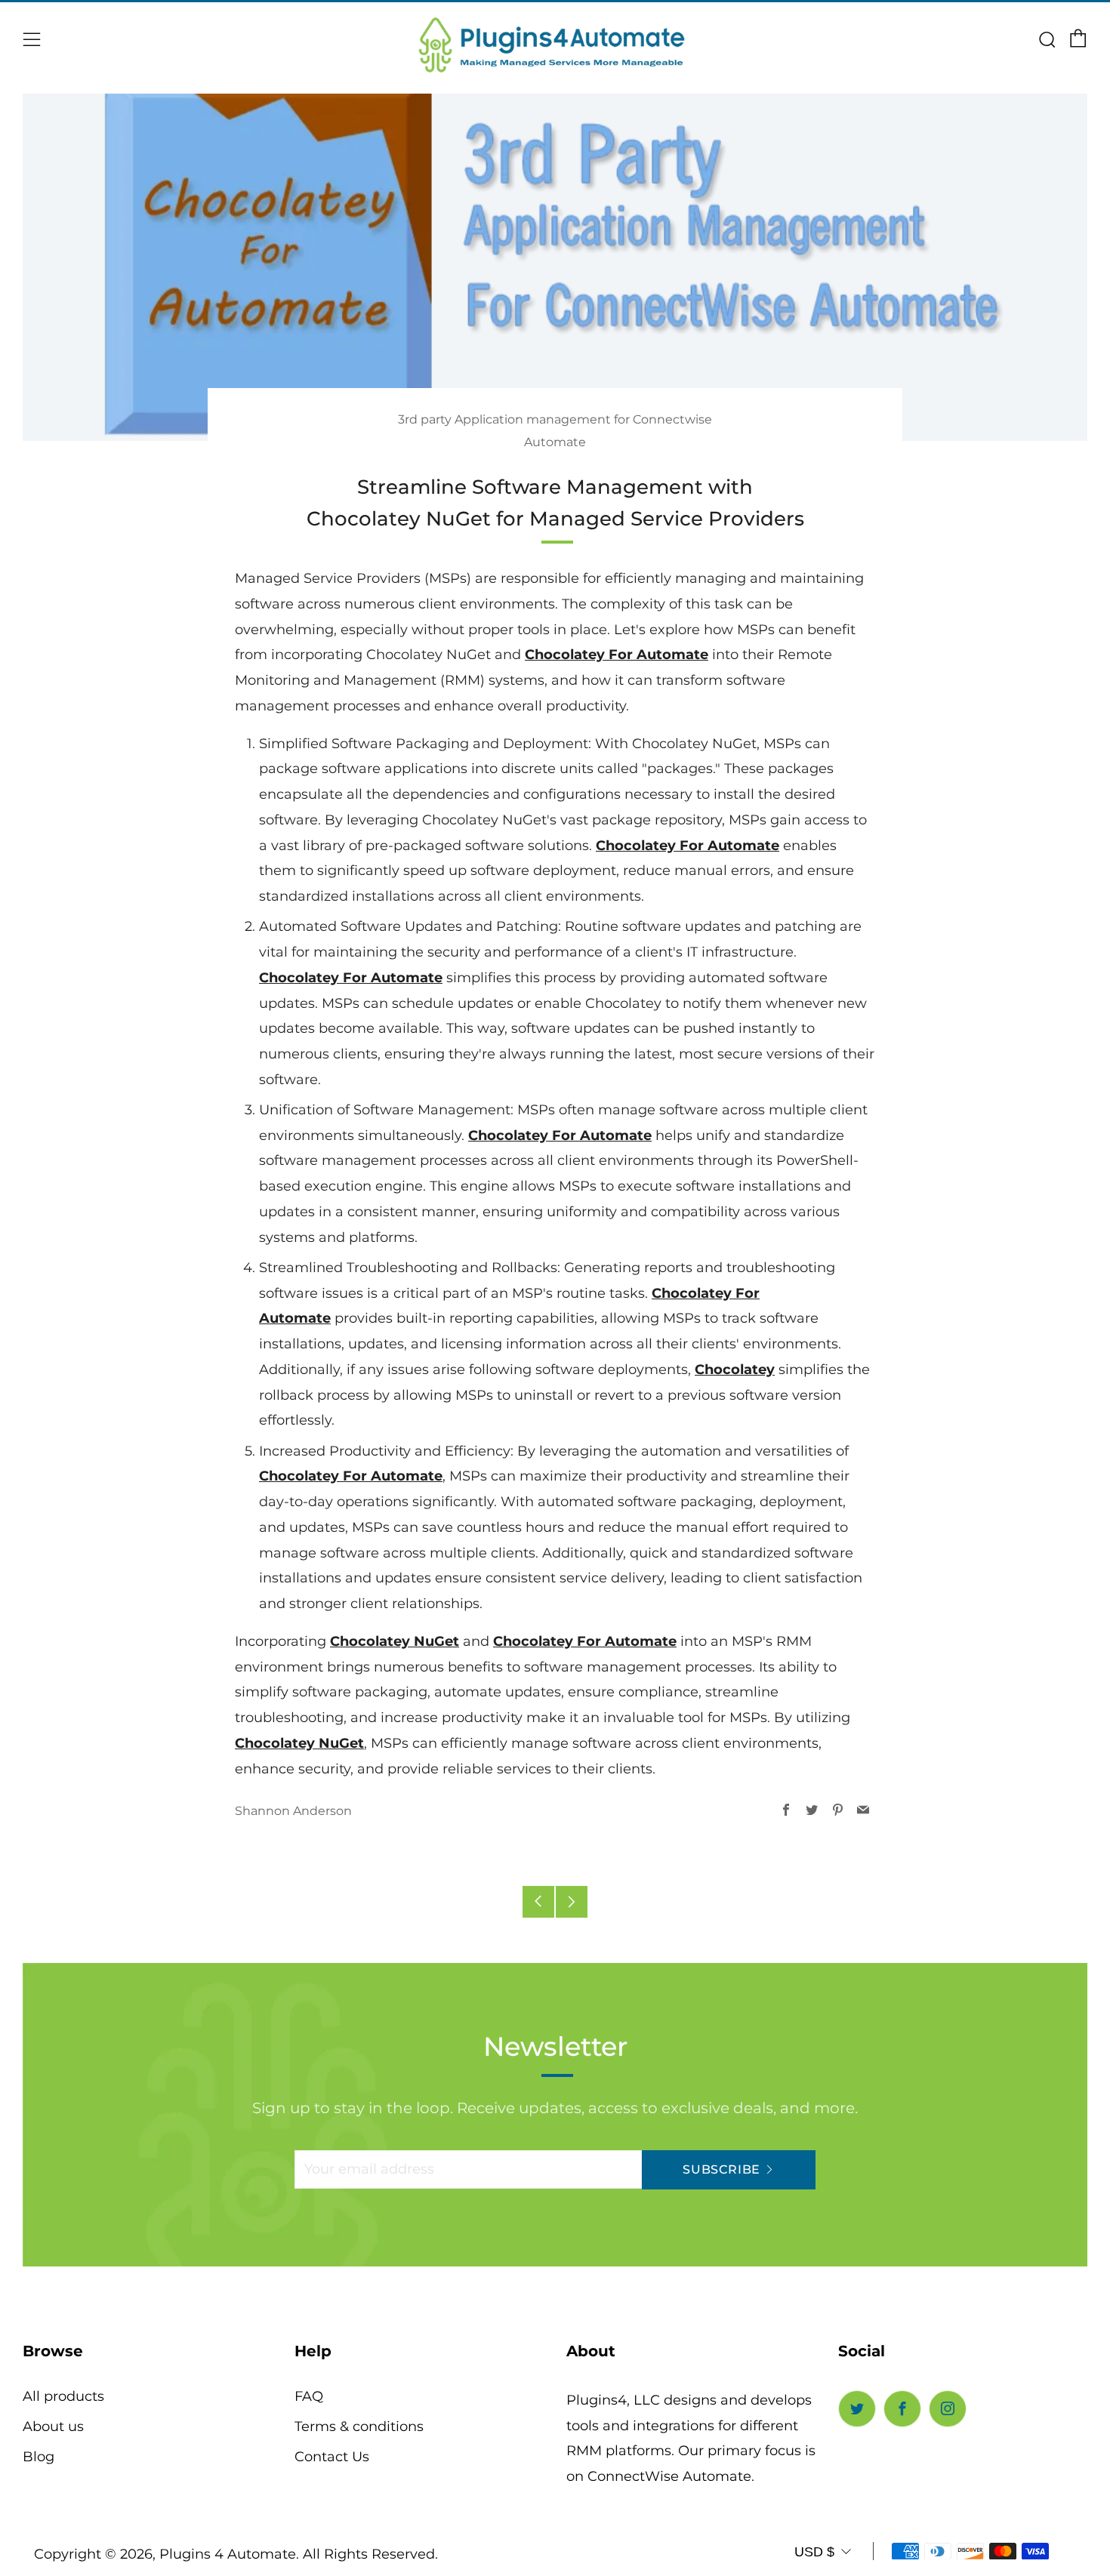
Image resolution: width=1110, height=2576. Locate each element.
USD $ (814, 2552)
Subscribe (721, 2169)
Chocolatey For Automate (617, 655)
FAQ (309, 2396)
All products (63, 2396)
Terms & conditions (359, 2427)
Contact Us (332, 2457)
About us (53, 2427)
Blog (39, 2457)
